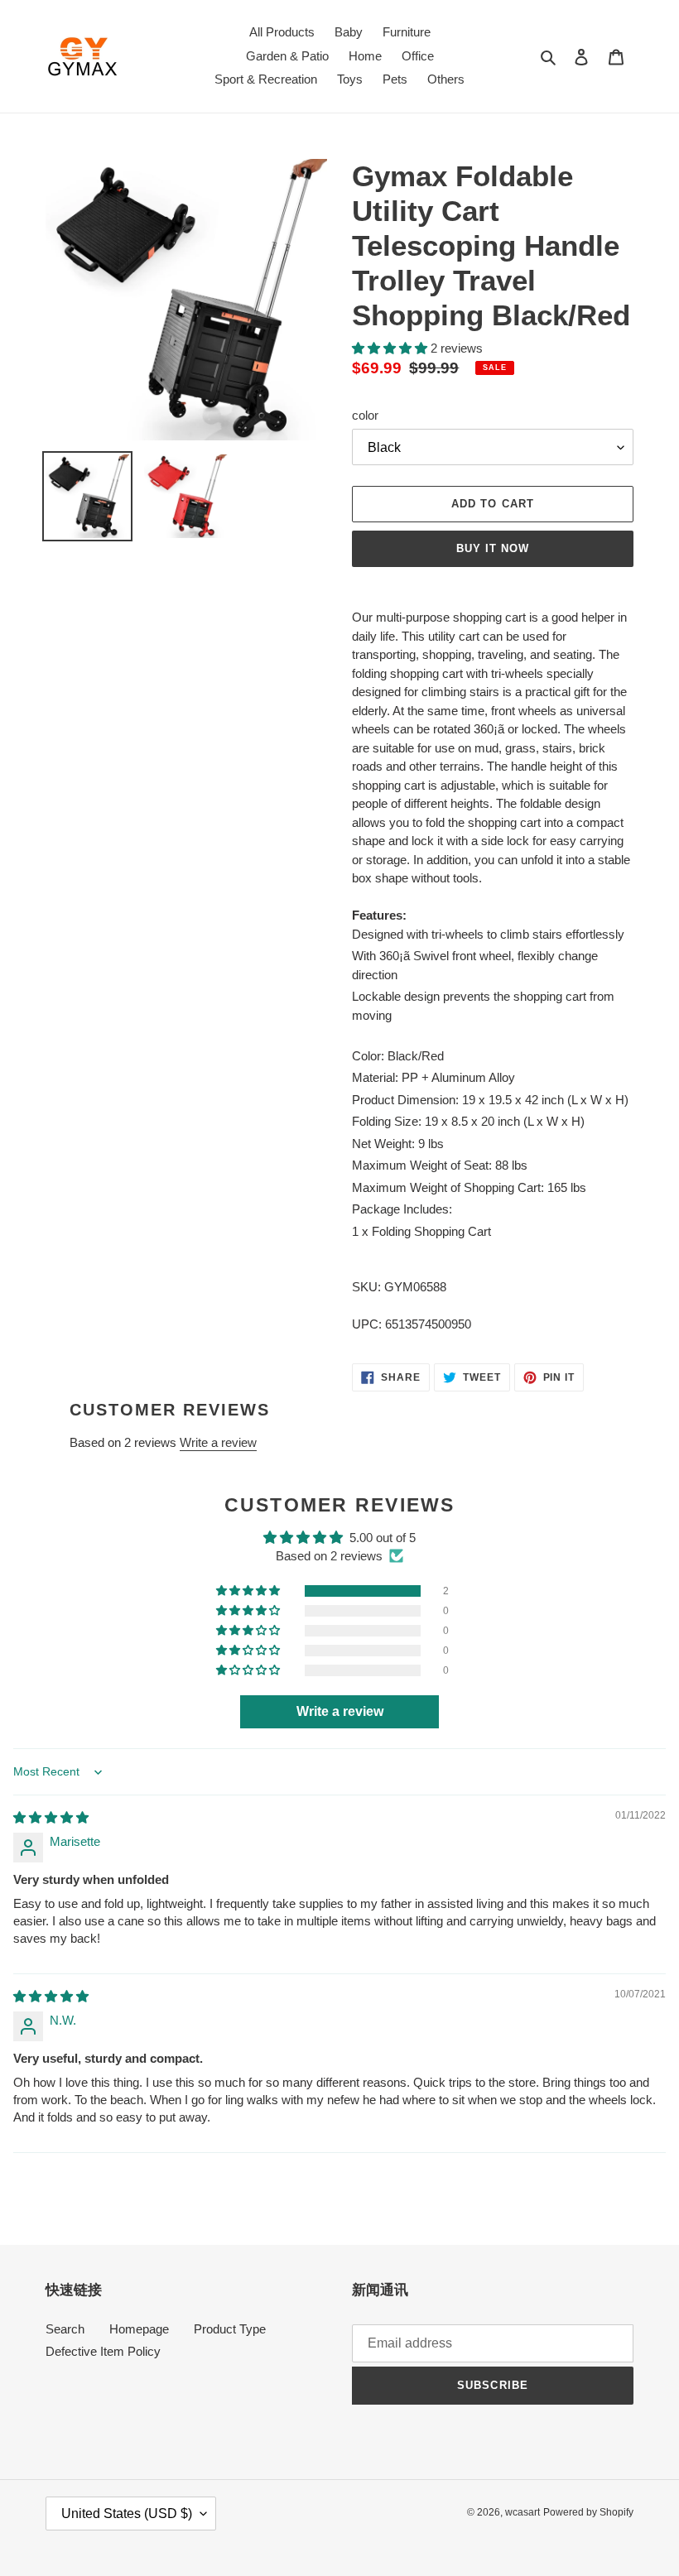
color (365, 415)
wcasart (522, 2512)
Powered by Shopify (588, 2512)
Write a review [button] (340, 1711)
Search (65, 2329)
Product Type (230, 2329)
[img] (51, 1817)
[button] (391, 348)
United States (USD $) (127, 2514)
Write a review (218, 1442)
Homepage (139, 2329)
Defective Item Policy (103, 2351)
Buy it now (493, 548)
